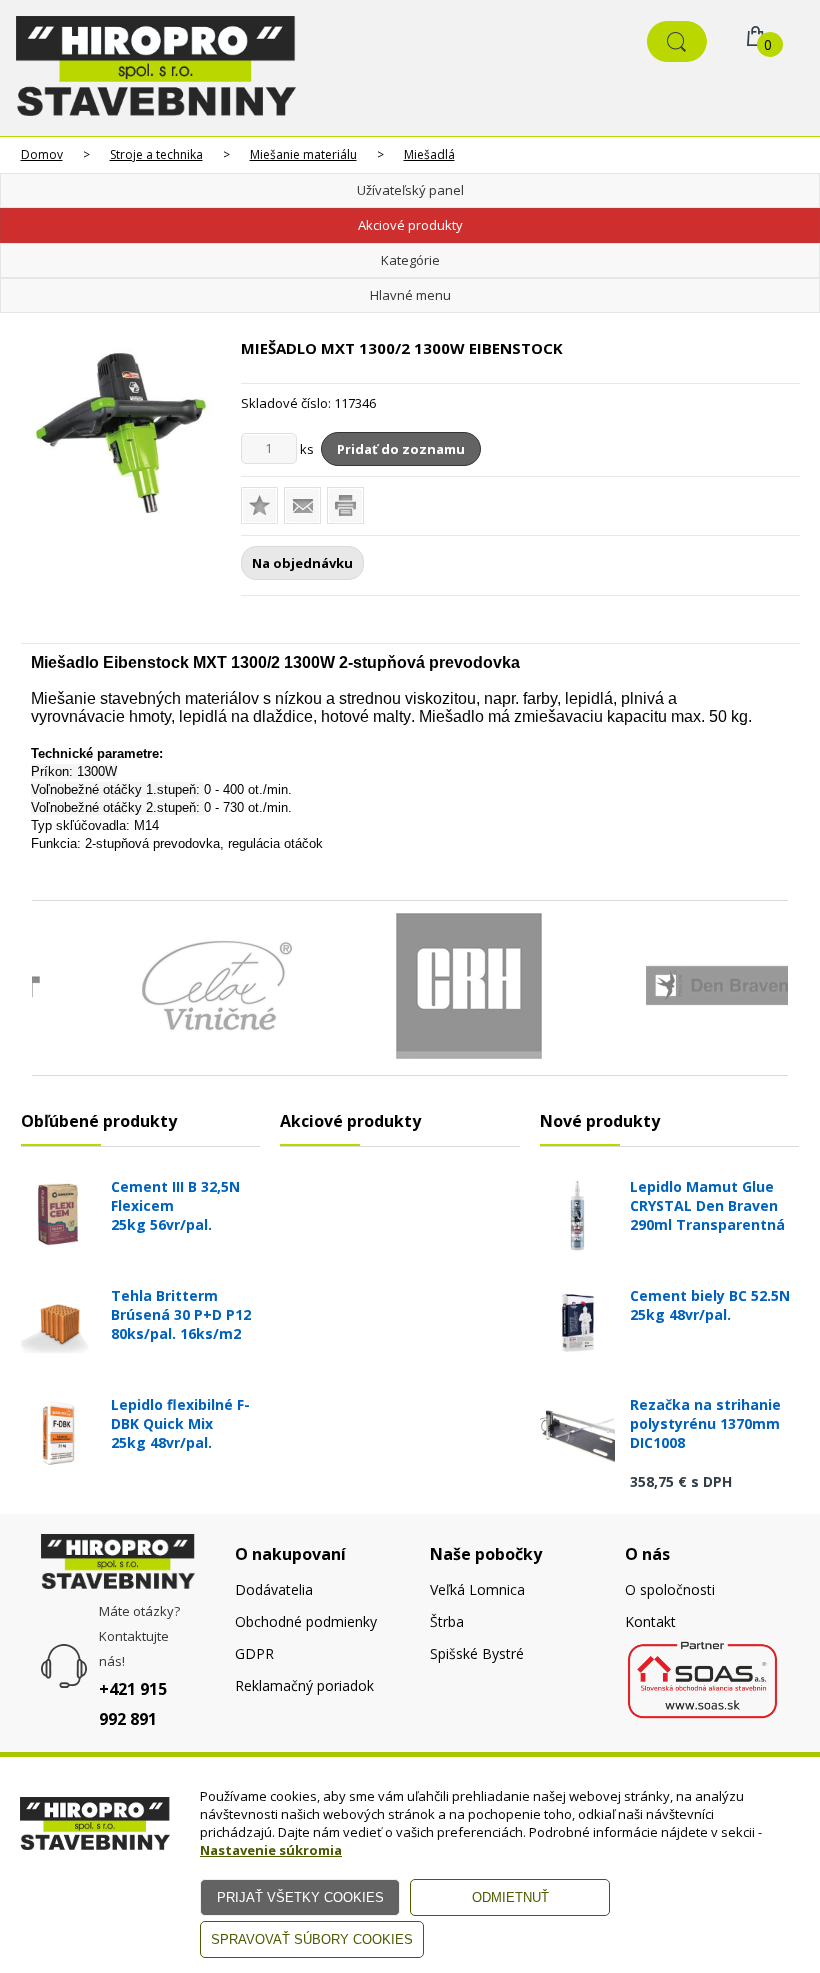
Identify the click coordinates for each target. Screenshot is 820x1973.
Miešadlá (429, 154)
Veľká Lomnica (477, 1589)
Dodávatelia (274, 1589)
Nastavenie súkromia (271, 1850)
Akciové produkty (410, 225)
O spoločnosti (670, 1589)
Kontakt (650, 1621)
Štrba (447, 1621)
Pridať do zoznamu (401, 449)
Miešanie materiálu (303, 154)
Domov (42, 154)
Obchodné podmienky (306, 1621)
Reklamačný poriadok (304, 1685)
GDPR (254, 1653)
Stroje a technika (156, 154)
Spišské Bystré (477, 1653)
